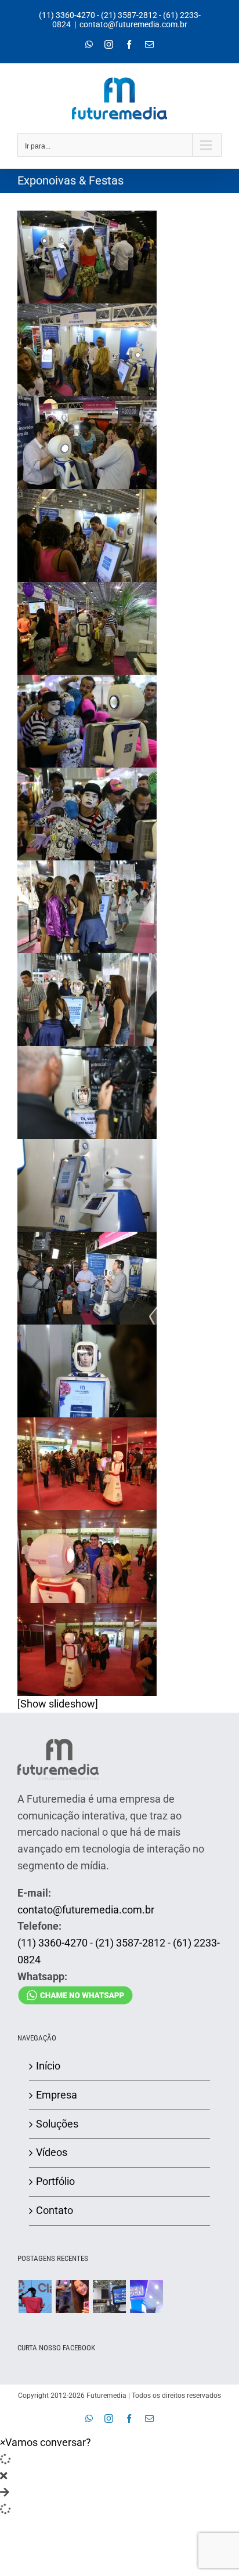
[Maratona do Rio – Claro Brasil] (35, 2297)
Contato (55, 2210)
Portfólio (55, 2181)
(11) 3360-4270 (67, 15)
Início (48, 2066)
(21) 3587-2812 (129, 15)
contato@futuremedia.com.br (133, 24)
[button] (46, 2442)
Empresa (57, 2095)
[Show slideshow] (58, 1704)
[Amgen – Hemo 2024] (146, 2297)
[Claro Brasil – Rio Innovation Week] (72, 2297)
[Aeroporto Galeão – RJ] (109, 2297)
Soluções (57, 2124)
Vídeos (52, 2152)
